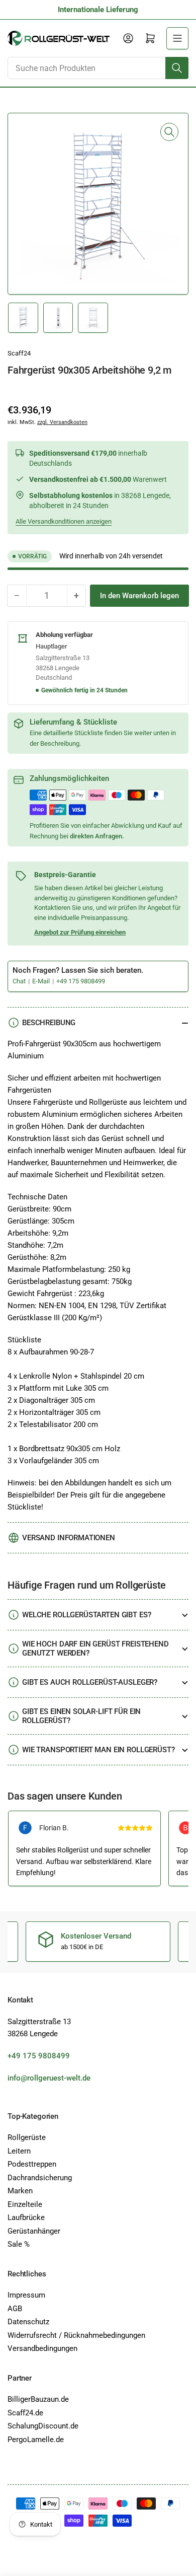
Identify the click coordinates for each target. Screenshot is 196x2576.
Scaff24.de (25, 2413)
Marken (20, 2191)
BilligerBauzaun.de (38, 2399)
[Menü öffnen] (177, 38)
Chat (20, 981)
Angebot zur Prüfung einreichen (80, 932)
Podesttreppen (32, 2164)
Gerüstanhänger (34, 2231)
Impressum (26, 2295)
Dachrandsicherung (40, 2178)
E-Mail (42, 981)
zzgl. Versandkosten (62, 422)
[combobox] (98, 68)
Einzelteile (25, 2204)
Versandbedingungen (42, 2348)
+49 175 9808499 (81, 981)
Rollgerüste (27, 2137)
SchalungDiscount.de (43, 2426)
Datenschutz (28, 2322)
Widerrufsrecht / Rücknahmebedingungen (76, 2335)
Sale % (19, 2244)
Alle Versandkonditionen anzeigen (64, 521)
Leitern (19, 2151)
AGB (15, 2309)
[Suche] (177, 68)
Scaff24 (19, 353)
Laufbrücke (26, 2217)
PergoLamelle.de (36, 2440)
